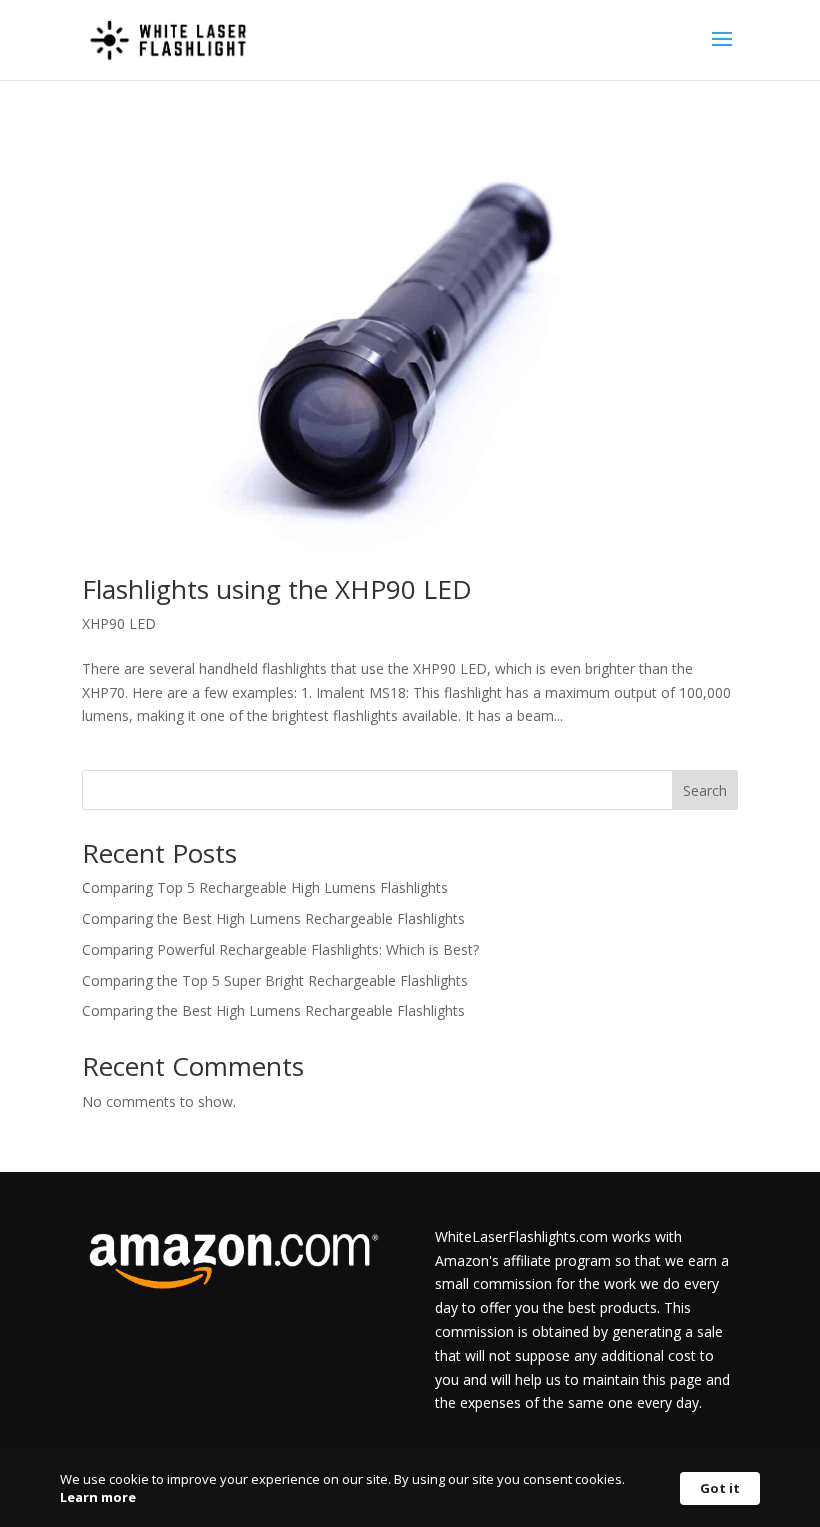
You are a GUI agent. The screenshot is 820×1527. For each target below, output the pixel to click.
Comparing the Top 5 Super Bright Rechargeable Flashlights (275, 980)
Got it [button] (720, 1488)
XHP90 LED (119, 623)
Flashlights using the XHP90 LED (277, 589)
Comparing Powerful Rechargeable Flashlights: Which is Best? (280, 949)
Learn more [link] (98, 1497)
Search (705, 790)
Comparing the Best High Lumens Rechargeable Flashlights (273, 918)
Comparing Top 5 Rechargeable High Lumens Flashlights (265, 887)
